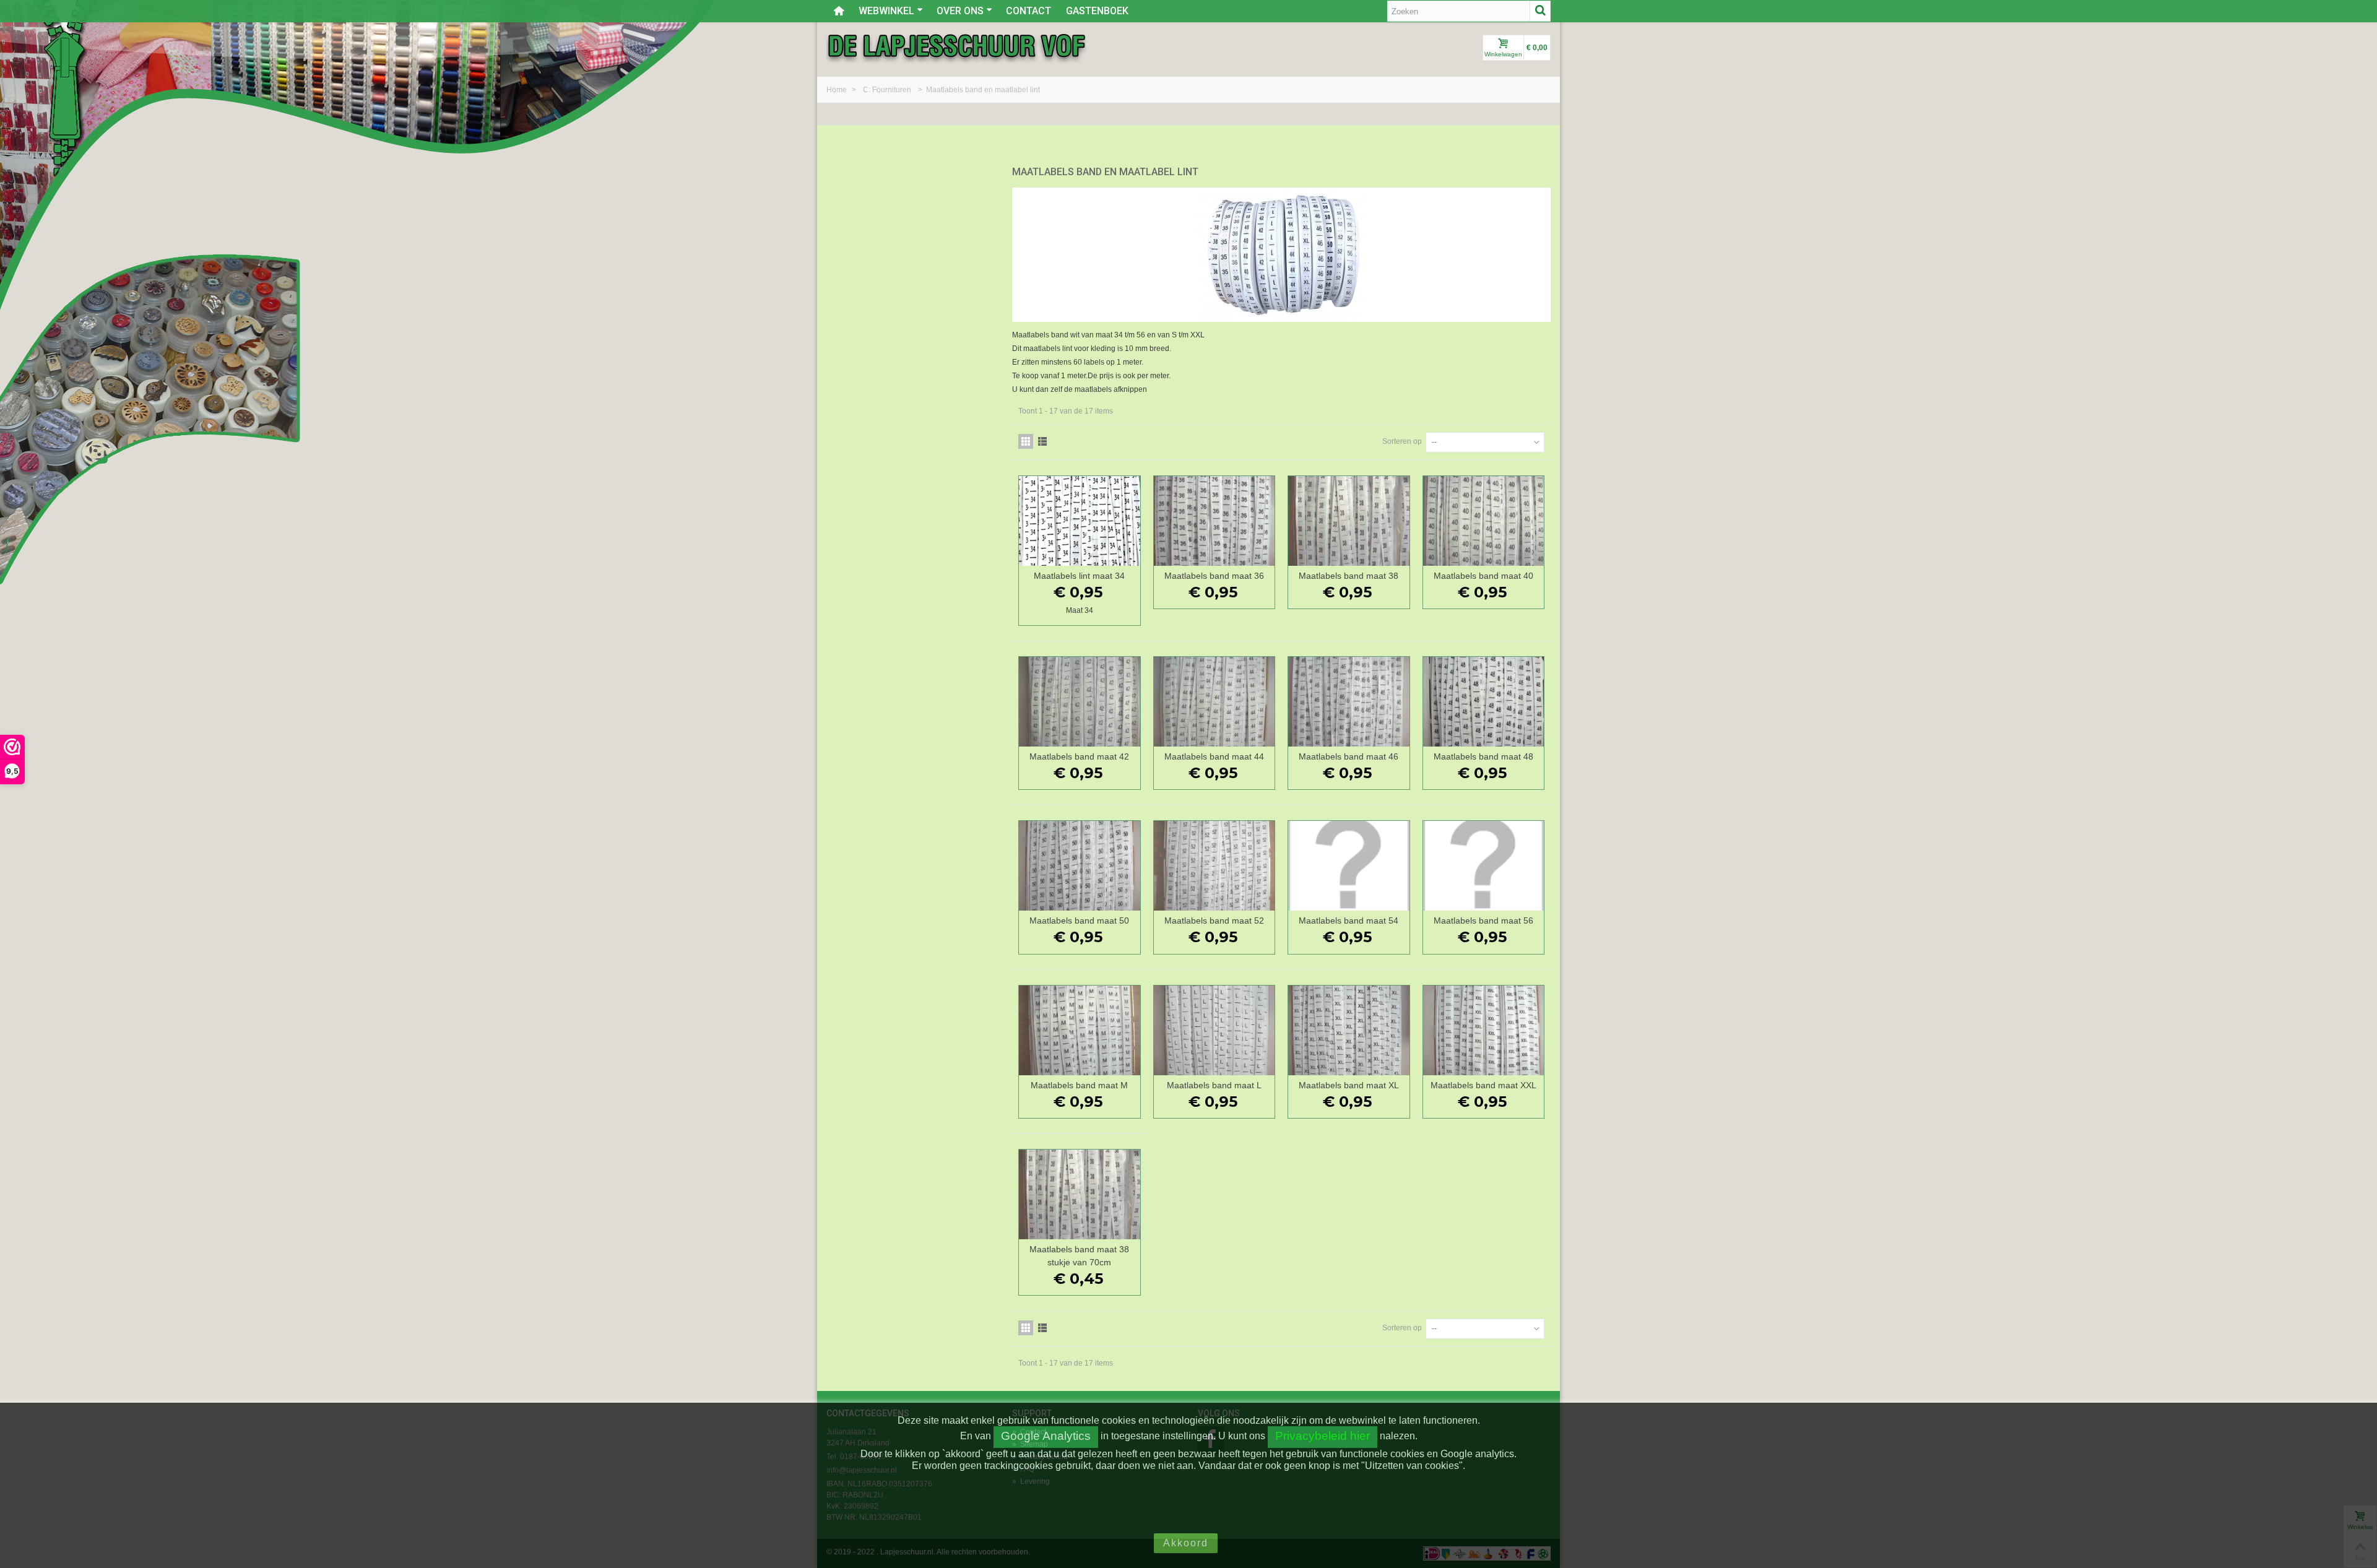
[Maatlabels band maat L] (1214, 1030)
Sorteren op (1402, 441)
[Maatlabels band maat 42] (1080, 702)
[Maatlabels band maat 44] (1214, 702)
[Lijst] (1042, 441)
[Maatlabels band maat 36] (1214, 521)
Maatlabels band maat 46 (1349, 756)
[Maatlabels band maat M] (1080, 1030)
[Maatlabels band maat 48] (1484, 702)
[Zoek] (1540, 11)
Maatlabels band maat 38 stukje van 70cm (1079, 1256)
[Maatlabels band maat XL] (1349, 1030)
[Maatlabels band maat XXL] (1484, 1030)
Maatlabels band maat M (1079, 1085)
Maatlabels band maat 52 (1214, 920)
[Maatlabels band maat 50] (1080, 866)
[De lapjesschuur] (956, 45)
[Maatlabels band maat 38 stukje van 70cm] (1080, 1194)
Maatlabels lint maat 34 (1079, 576)
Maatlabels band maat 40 (1483, 576)
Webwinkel (886, 11)
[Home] (839, 11)
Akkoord (1186, 1543)
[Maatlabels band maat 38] (1349, 521)
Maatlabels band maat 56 (1483, 920)
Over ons (960, 11)
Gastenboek (1097, 11)
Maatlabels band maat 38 (1349, 576)
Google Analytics (1046, 1436)
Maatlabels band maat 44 (1214, 756)
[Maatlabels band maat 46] (1349, 702)
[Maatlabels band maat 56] (1484, 866)
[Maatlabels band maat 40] (1484, 521)
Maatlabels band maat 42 (1079, 756)
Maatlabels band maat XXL (1483, 1085)
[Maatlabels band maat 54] (1349, 866)
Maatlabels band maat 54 (1349, 920)
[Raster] (1026, 441)
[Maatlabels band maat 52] (1214, 866)
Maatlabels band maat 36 (1214, 576)
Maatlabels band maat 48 (1483, 756)
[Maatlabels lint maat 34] (1080, 521)
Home (838, 90)
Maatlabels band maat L (1214, 1085)
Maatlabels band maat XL (1349, 1085)
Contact (1028, 11)
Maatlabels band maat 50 (1079, 920)
